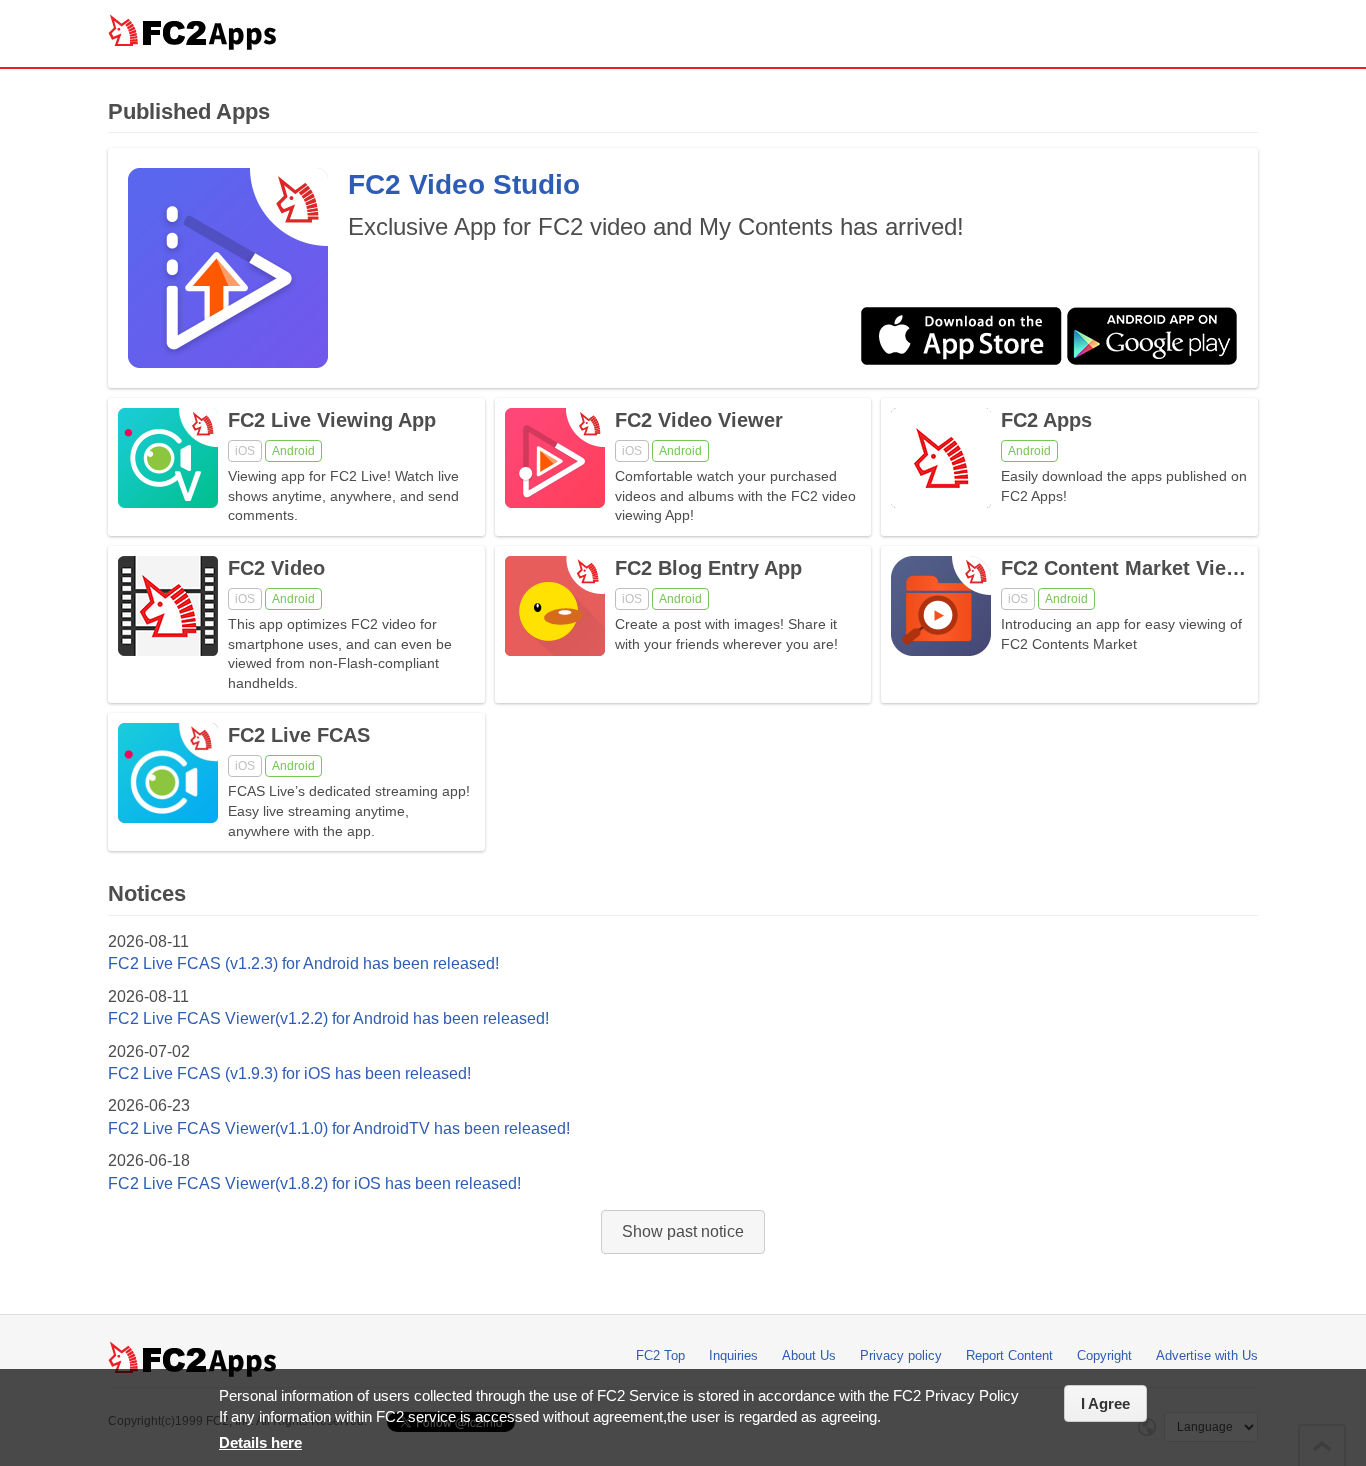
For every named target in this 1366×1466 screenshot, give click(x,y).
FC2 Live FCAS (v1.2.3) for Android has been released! (303, 963)
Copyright (1104, 1355)
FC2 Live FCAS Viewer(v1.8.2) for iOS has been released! (314, 1183)
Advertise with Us (1207, 1355)
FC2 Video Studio (464, 184)
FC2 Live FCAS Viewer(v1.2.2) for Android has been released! (328, 1018)
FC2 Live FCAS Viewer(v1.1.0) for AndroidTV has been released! (339, 1128)
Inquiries (733, 1355)
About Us (809, 1355)
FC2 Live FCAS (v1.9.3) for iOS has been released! (289, 1073)
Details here (260, 1442)
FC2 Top (660, 1355)
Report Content (1009, 1355)
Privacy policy (901, 1355)
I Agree (1105, 1403)
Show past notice (683, 1231)
